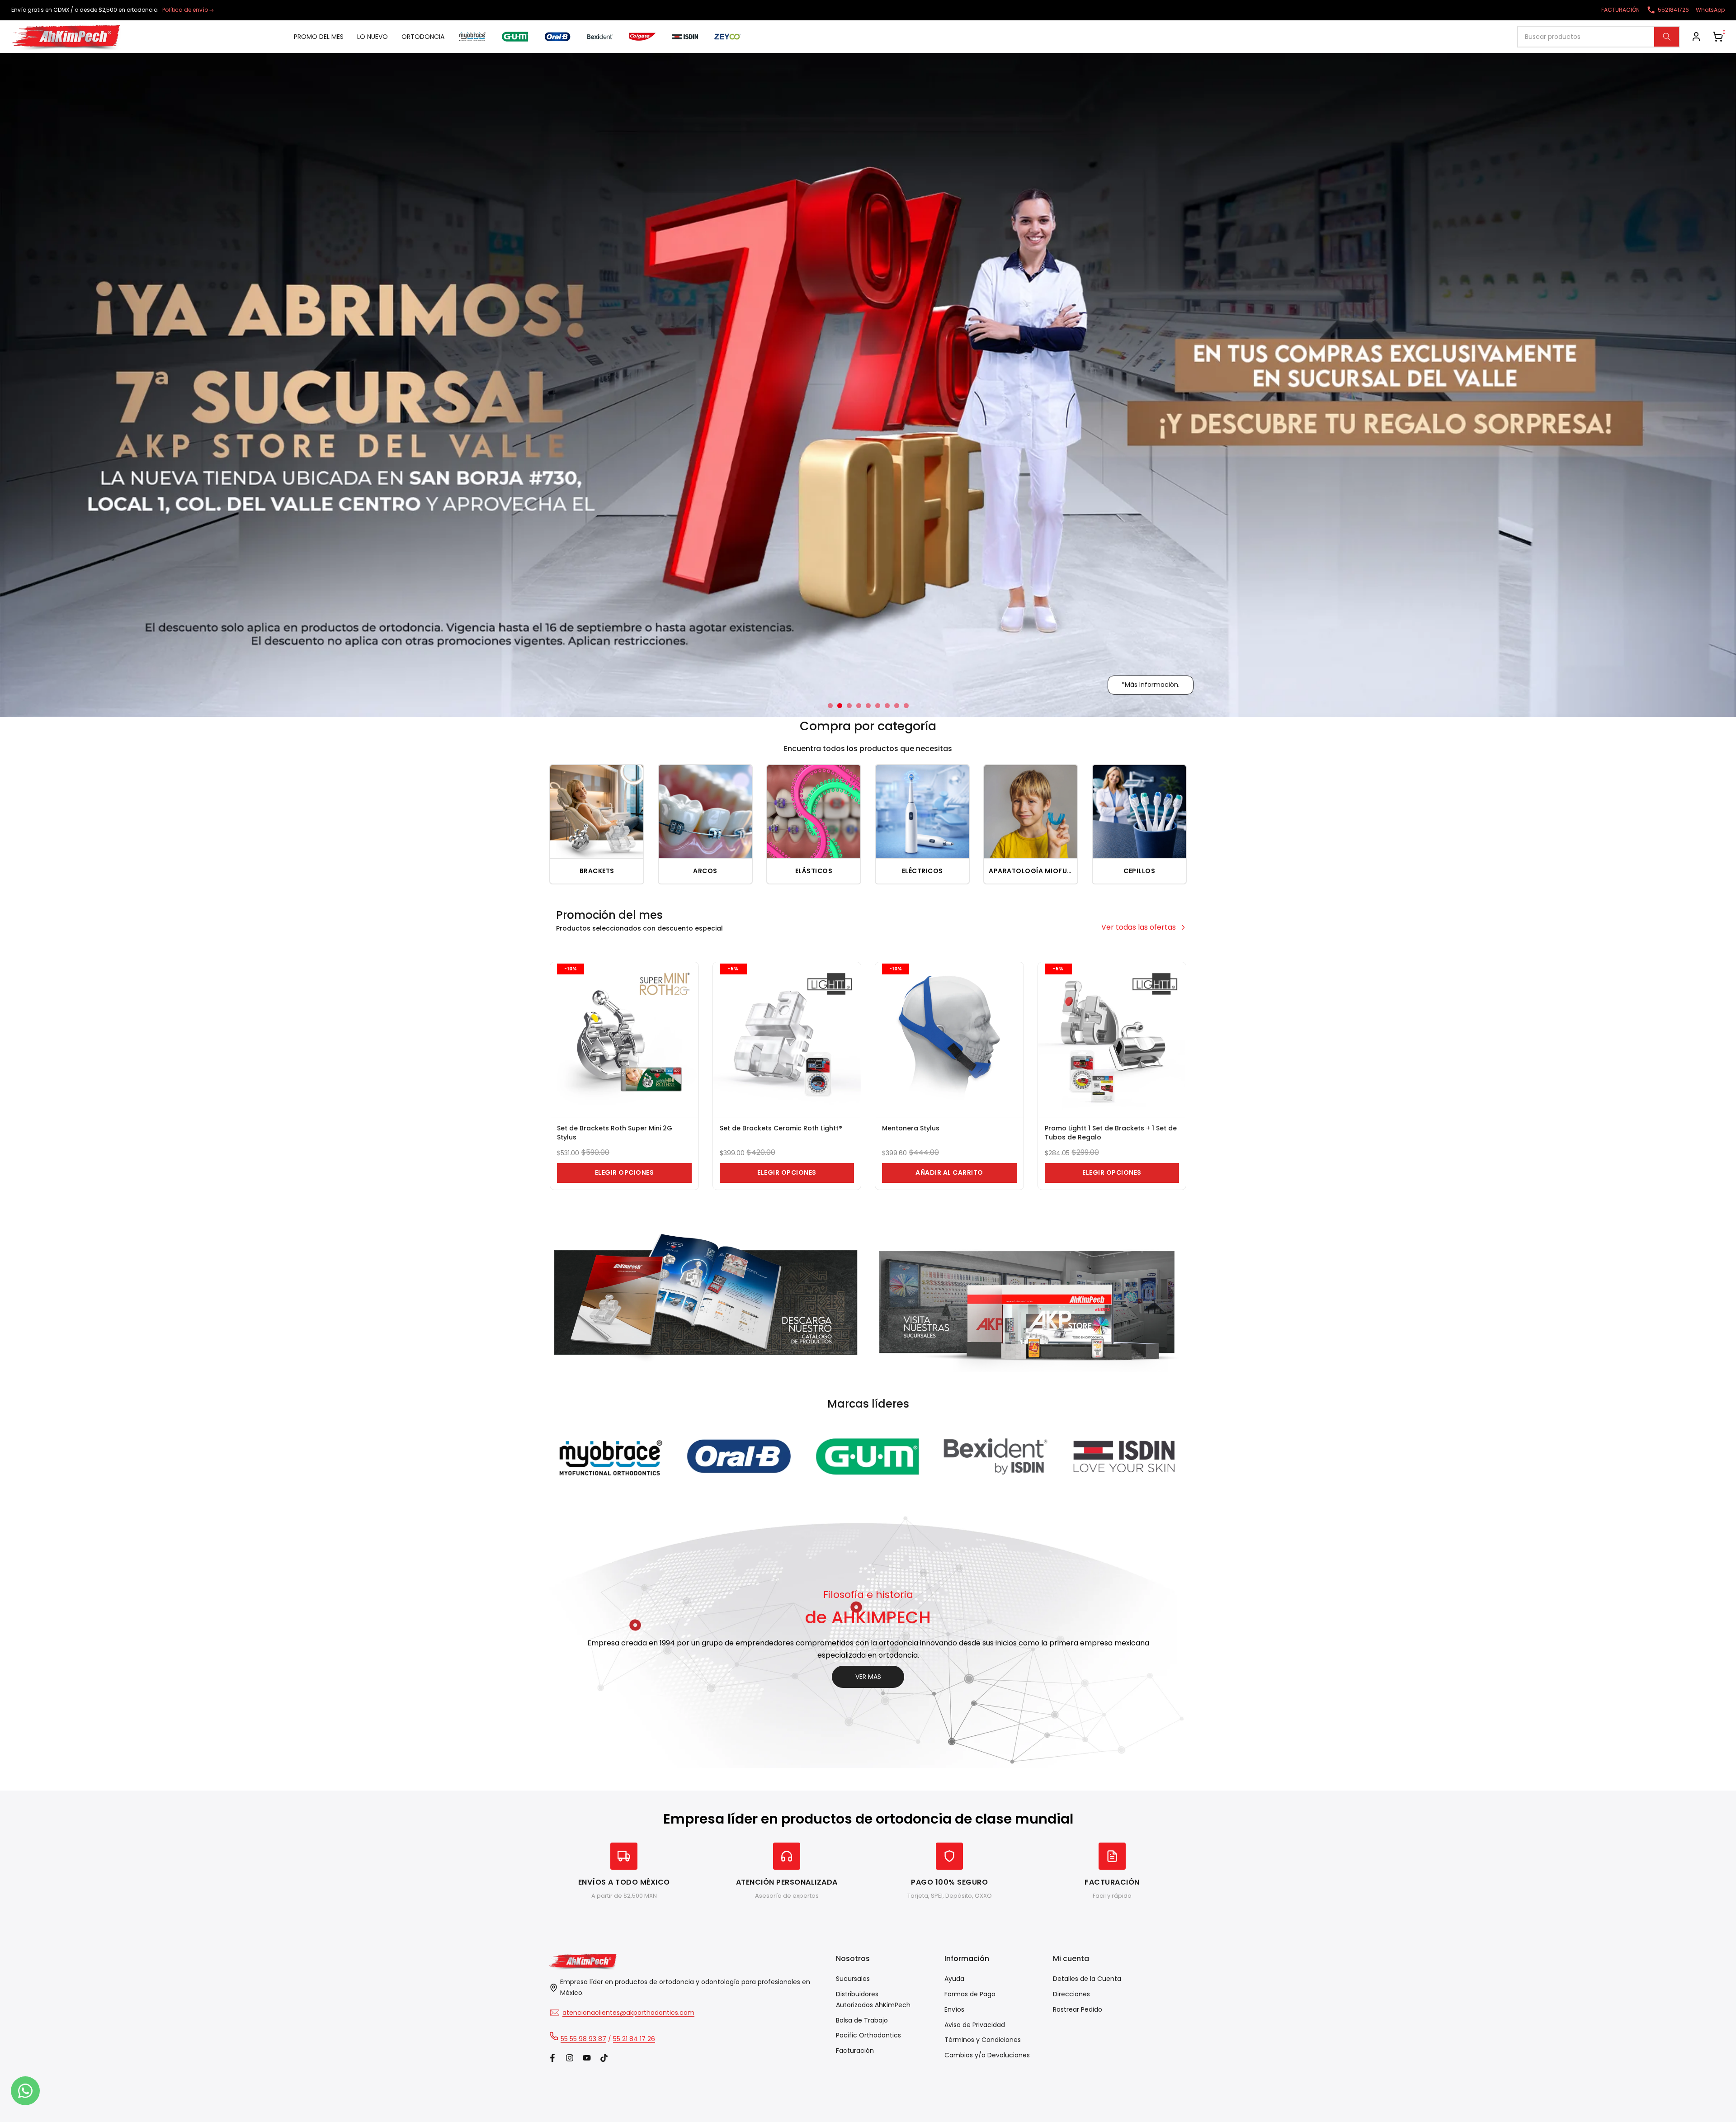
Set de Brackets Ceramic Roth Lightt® (781, 1128)
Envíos (954, 2009)
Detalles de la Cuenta (1087, 1979)
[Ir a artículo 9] (906, 706)
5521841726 (1673, 10)
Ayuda (954, 1979)
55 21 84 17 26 (634, 2039)
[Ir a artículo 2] (840, 706)
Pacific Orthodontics (868, 2035)
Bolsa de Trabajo (862, 2020)
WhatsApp (1710, 10)
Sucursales (853, 1979)
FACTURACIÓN (1620, 10)
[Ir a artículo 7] (887, 706)
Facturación (855, 2051)
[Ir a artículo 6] (878, 706)
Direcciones (1071, 1994)
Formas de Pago (970, 1994)
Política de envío (185, 10)
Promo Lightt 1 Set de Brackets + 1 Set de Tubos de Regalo (1111, 1133)
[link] (868, 385)
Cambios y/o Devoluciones (987, 2055)
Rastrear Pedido (1078, 2009)
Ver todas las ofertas (1139, 927)
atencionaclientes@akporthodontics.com (628, 2013)
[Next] (1160, 1457)
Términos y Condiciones (983, 2040)
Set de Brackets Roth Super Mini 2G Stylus (615, 1133)
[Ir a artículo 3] (849, 706)
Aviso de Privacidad (975, 2025)
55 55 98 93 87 (583, 2039)
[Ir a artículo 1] (830, 706)
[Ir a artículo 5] (868, 706)
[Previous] (576, 1457)
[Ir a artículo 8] (897, 706)
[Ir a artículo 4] (859, 706)
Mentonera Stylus (911, 1128)
